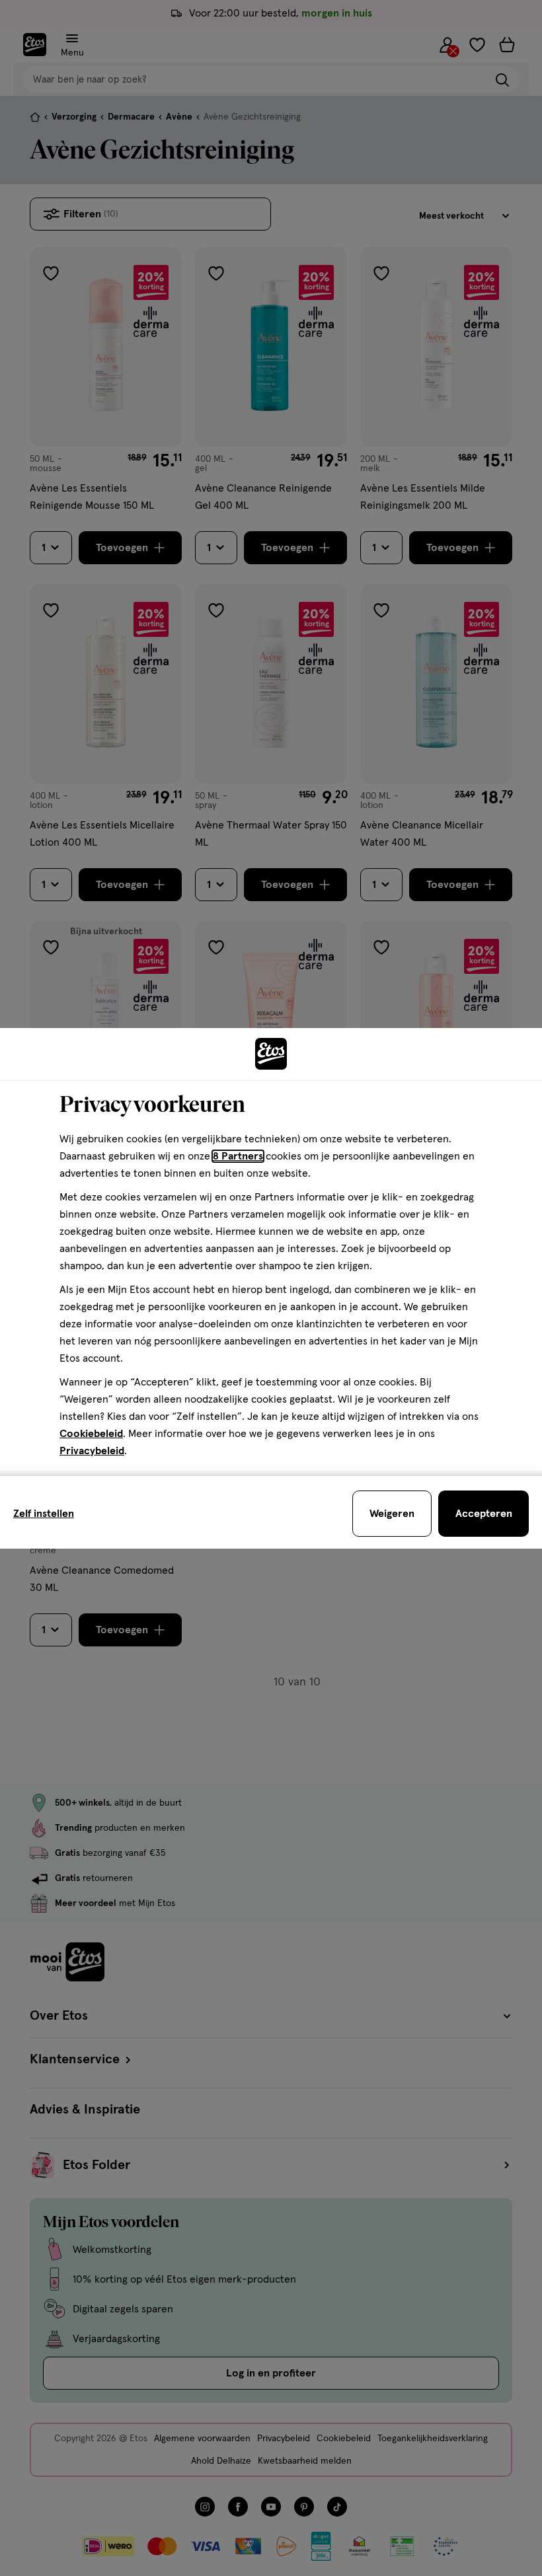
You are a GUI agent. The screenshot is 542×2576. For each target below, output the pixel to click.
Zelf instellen (44, 1514)
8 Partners (238, 1156)
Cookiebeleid (91, 1434)
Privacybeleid (92, 1451)
